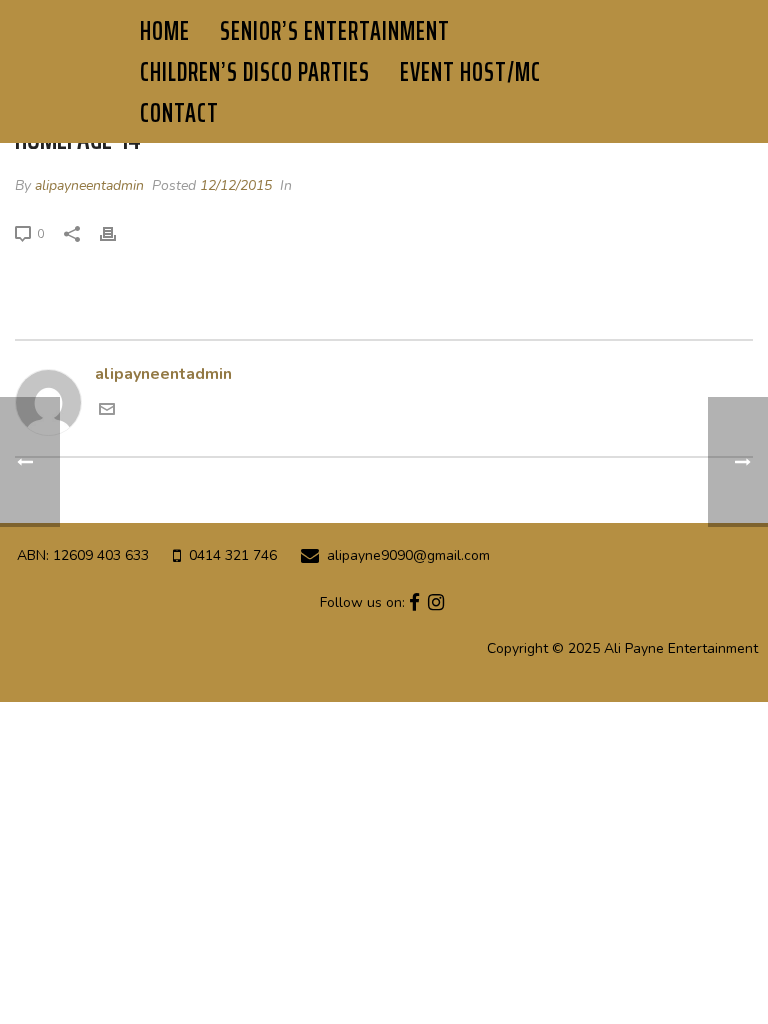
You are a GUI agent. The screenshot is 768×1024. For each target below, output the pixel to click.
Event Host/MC (470, 71)
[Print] (118, 234)
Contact (179, 112)
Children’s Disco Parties (255, 71)
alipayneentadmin (89, 185)
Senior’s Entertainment (335, 30)
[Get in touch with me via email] (107, 412)
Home (165, 30)
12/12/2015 (236, 185)
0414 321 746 (233, 556)
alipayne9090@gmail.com (408, 556)
